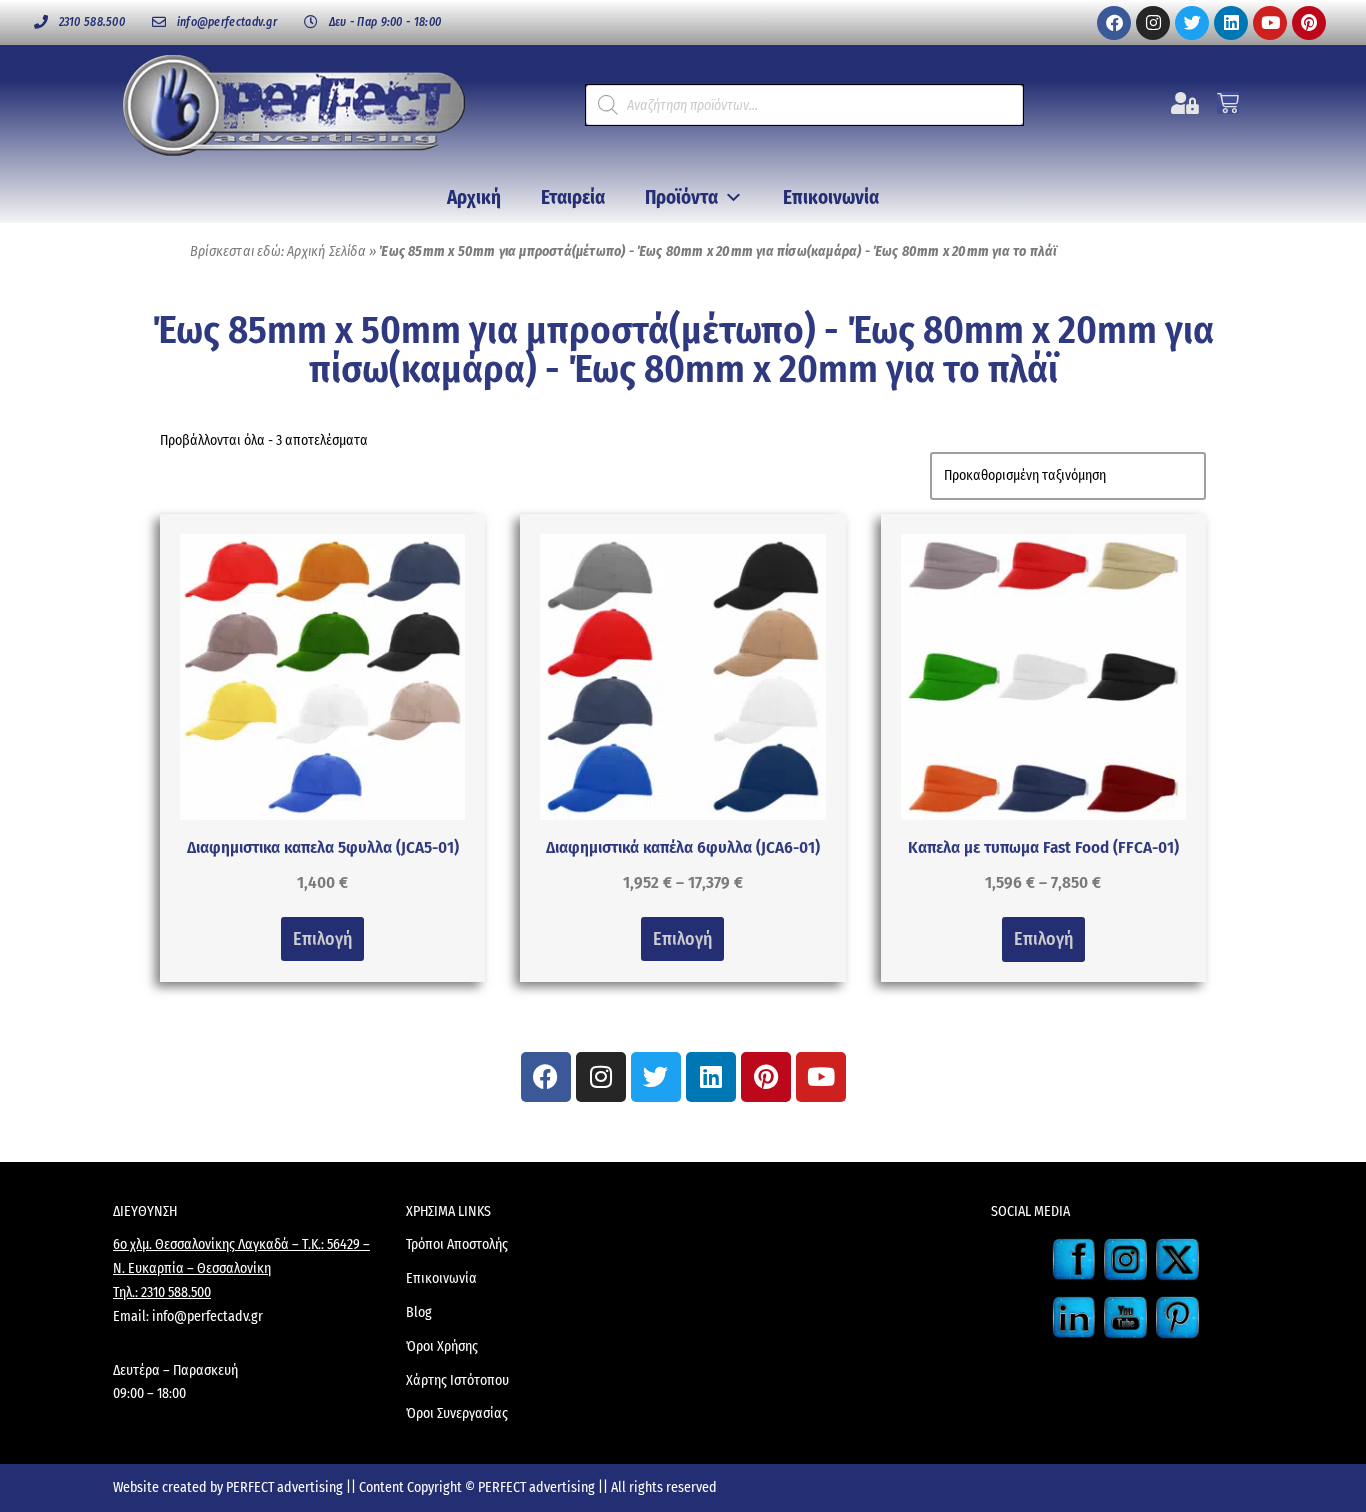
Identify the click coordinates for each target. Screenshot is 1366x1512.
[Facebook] (1114, 23)
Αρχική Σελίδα (326, 251)
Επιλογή (322, 939)
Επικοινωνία (831, 197)
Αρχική (474, 197)
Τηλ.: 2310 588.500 (162, 1292)
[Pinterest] (1309, 23)
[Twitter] (1192, 23)
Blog (419, 1312)
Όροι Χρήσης (442, 1346)
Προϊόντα (681, 197)
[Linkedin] (1231, 23)
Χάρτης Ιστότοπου (457, 1380)
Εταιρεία (573, 197)
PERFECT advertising (286, 1487)
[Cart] (1228, 103)
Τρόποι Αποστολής (457, 1244)
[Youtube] (1270, 23)
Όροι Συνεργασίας (457, 1413)
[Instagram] (1153, 23)
